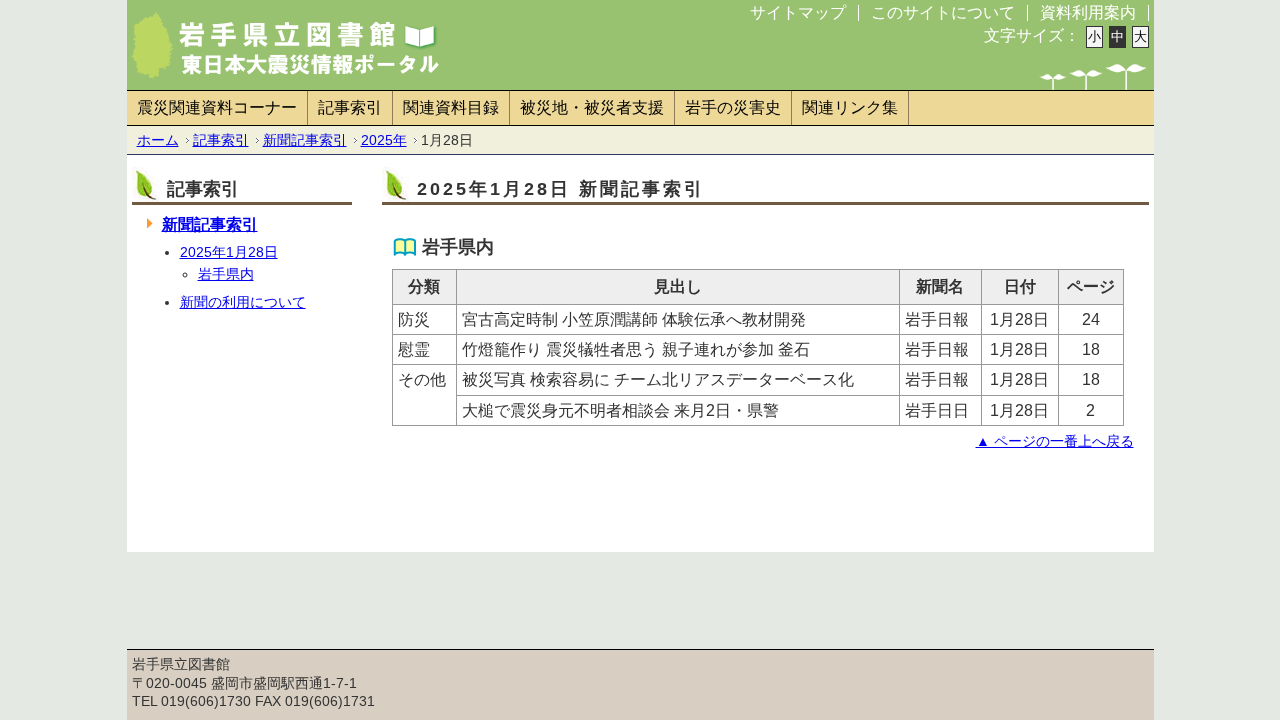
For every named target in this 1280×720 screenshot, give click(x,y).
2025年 (384, 140)
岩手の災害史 (733, 107)
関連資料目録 (451, 107)
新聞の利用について (243, 302)
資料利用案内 (1088, 12)
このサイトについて (943, 12)
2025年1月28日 (229, 252)
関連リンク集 (850, 107)
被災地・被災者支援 (592, 107)
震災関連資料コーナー (217, 107)
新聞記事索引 (305, 140)
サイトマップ (798, 12)
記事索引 (350, 107)
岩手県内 (226, 274)
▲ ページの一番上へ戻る (1055, 441)
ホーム (158, 140)
